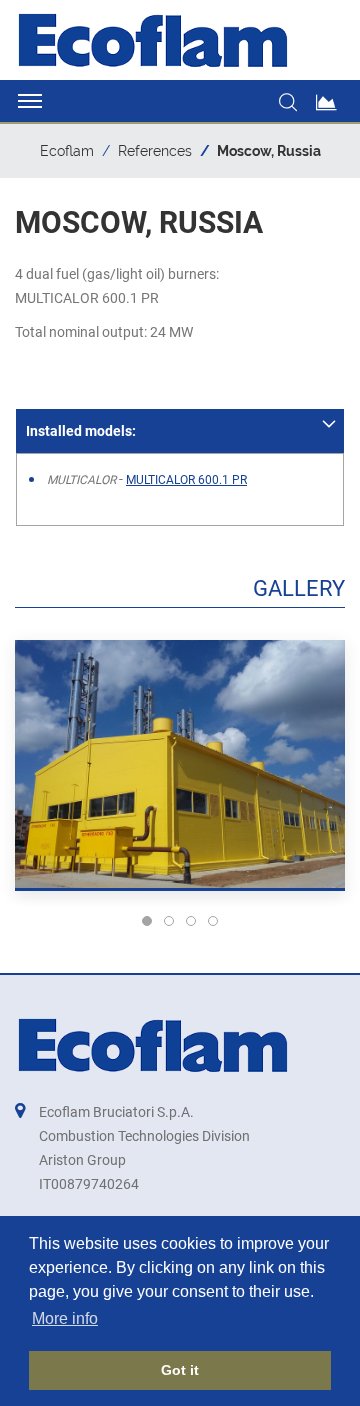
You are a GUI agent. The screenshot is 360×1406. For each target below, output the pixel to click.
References (155, 151)
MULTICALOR (83, 480)
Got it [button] (180, 1370)
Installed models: (81, 431)
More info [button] (65, 1318)
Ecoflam (67, 151)
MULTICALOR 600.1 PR (186, 480)
